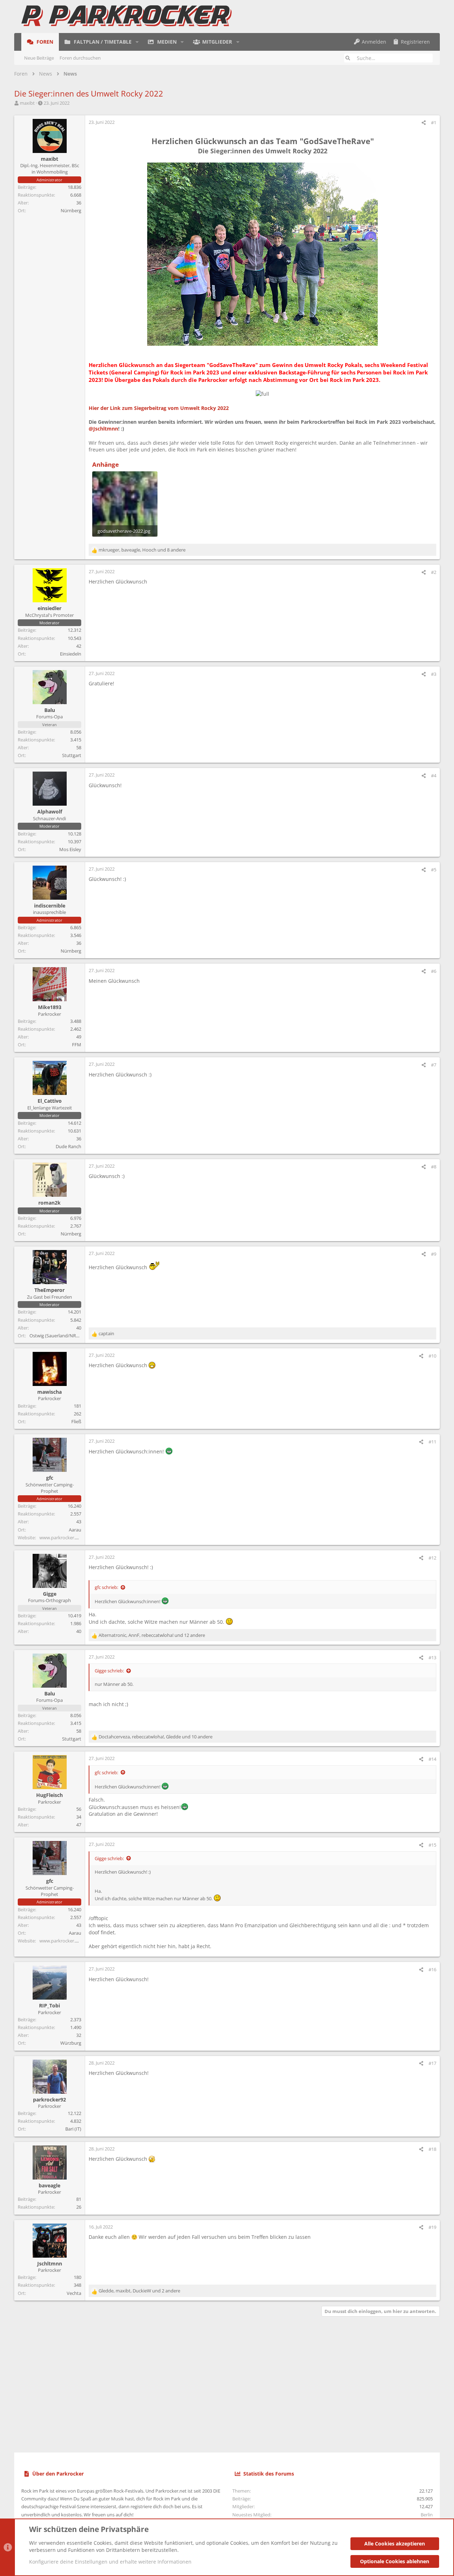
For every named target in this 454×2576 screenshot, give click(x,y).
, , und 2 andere (139, 2291)
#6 (434, 971)
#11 (432, 1442)
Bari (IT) (73, 2129)
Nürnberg (71, 210)
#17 (432, 2063)
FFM (77, 1045)
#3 (434, 674)
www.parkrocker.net (61, 1538)
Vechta (74, 2293)
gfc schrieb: (106, 1587)
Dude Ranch (68, 1146)
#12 (432, 1558)
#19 (432, 2227)
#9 (434, 1254)
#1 (434, 122)
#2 (434, 572)
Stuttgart (72, 755)
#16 (432, 1969)
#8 (434, 1167)
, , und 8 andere (142, 550)
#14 (432, 1759)
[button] (137, 42)
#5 (434, 870)
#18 (432, 2149)
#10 (432, 1356)
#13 (432, 1657)
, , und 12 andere (152, 1635)
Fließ (76, 1421)
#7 (434, 1065)
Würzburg (71, 2043)
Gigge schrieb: (109, 1671)
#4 (434, 775)
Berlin (427, 2515)
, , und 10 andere (156, 1737)
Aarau (75, 1530)
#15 (432, 1845)
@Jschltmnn (103, 429)
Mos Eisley (70, 849)
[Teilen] (424, 123)
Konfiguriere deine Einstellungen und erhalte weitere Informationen (110, 2562)
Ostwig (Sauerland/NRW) (56, 1336)
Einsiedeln (71, 654)
